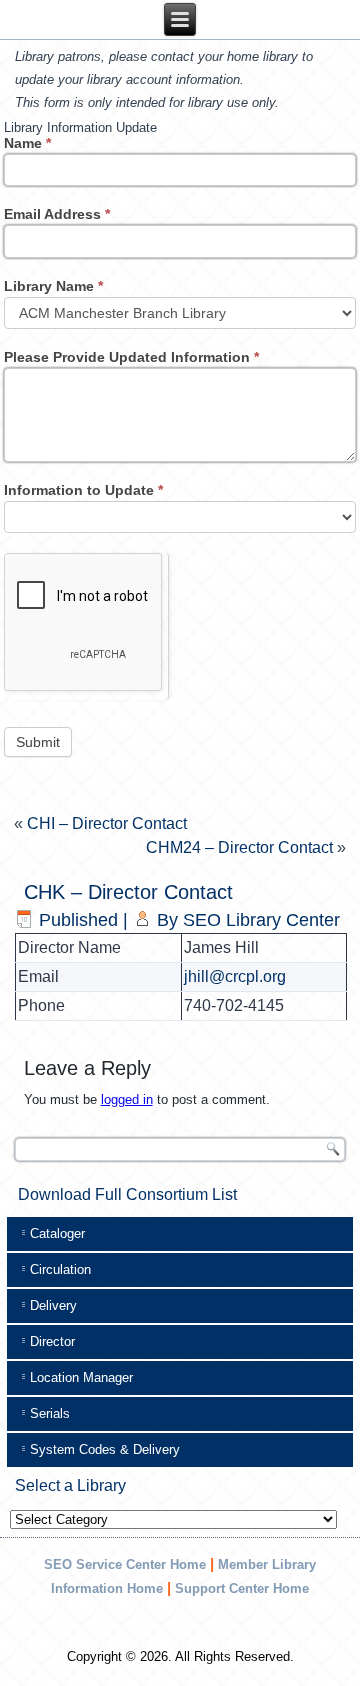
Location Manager (81, 1377)
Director (52, 1341)
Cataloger (57, 1233)
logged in (127, 1099)
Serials (50, 1413)
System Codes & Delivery (105, 1449)
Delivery (53, 1305)
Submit (38, 742)
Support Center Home (242, 1588)
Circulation (60, 1269)
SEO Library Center (261, 920)
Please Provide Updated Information (131, 357)
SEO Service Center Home (125, 1564)
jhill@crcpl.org (235, 976)
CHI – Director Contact (107, 823)
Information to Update (83, 490)
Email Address (57, 214)
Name (27, 143)
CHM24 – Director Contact (239, 847)
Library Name (53, 286)
